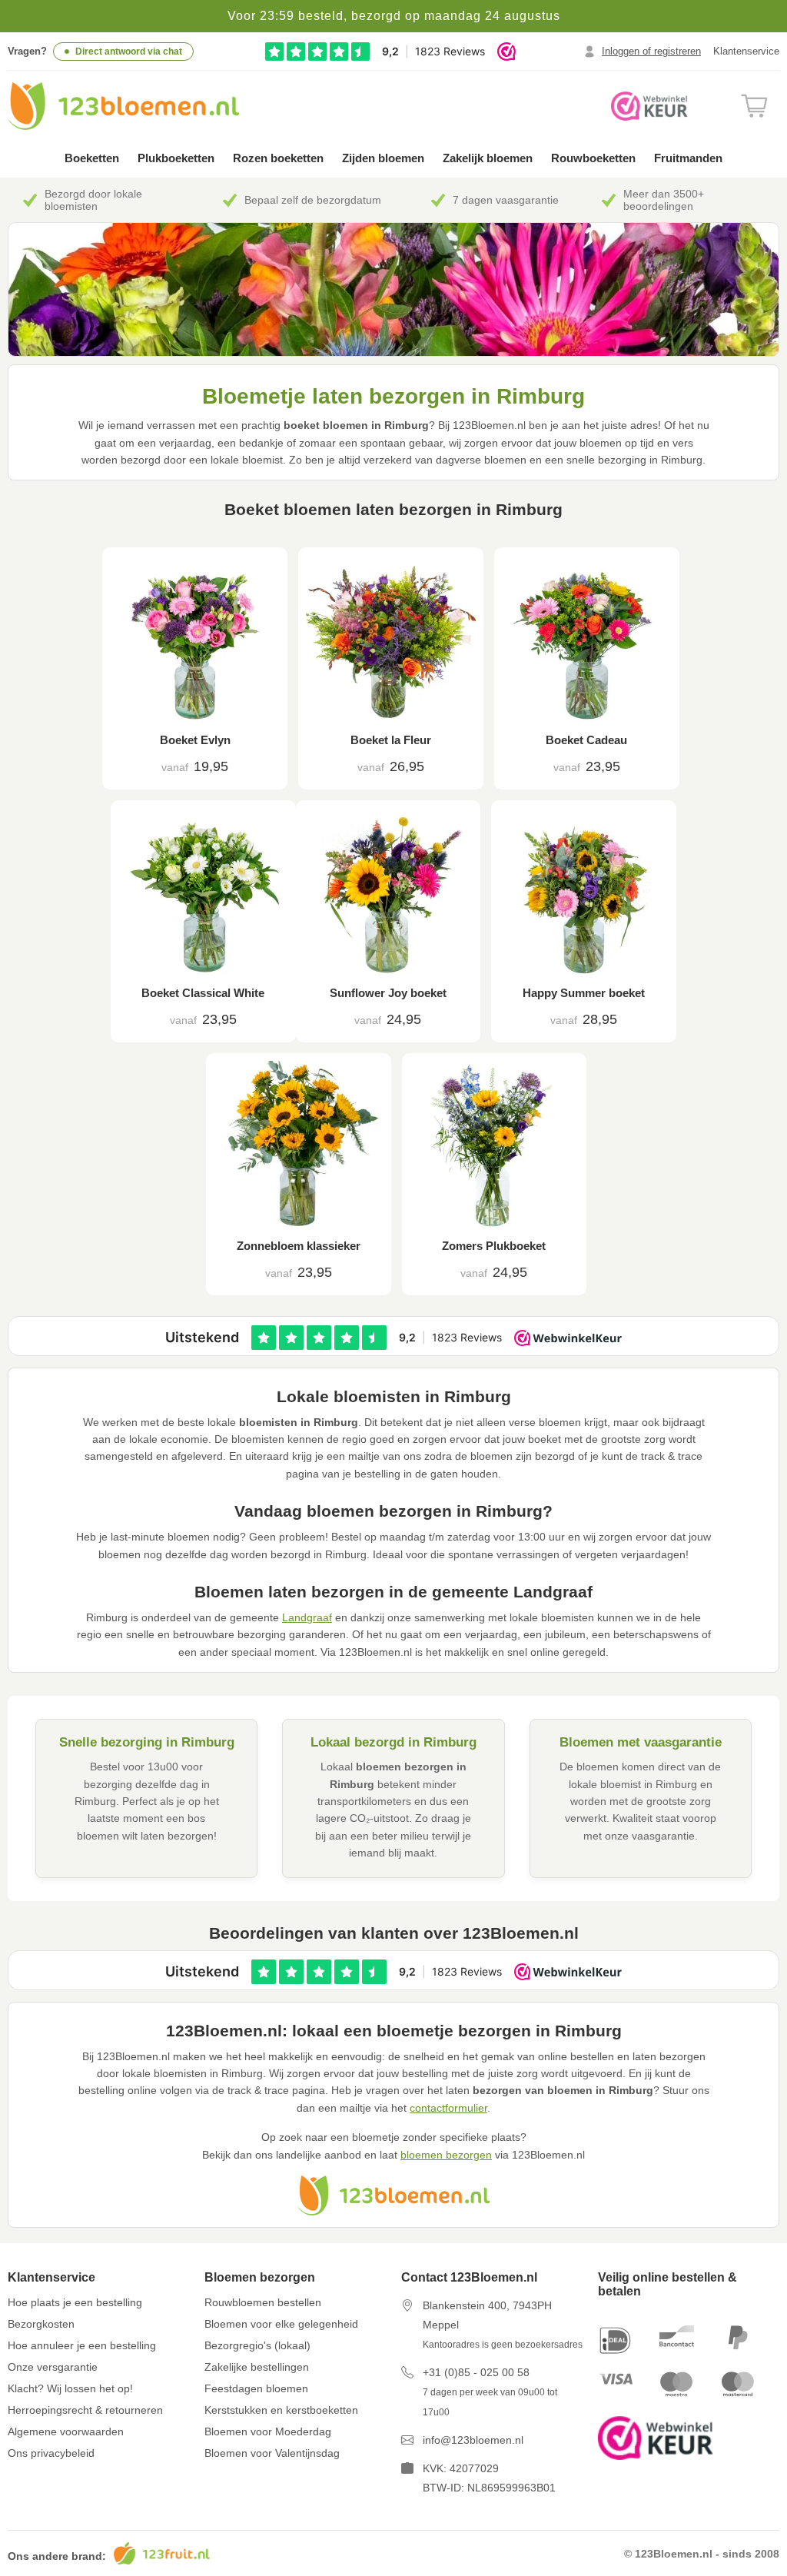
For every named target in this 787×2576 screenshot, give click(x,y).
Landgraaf (307, 1617)
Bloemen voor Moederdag (268, 2431)
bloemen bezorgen (446, 2155)
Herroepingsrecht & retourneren (85, 2410)
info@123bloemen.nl (473, 2440)
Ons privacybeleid (51, 2453)
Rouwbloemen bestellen (263, 2302)
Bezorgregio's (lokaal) (257, 2345)
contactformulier (448, 2108)
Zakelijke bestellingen (257, 2367)
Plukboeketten (176, 158)
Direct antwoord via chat (129, 52)
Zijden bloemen (383, 158)
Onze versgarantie (53, 2367)
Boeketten (92, 158)
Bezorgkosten (41, 2324)
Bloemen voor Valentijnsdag (272, 2453)
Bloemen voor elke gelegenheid (281, 2324)
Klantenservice (746, 51)
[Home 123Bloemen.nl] (123, 106)
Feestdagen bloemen (256, 2388)
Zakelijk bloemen (488, 158)
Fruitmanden (688, 158)
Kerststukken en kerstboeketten (281, 2410)
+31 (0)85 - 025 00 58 (476, 2372)
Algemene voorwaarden (66, 2431)
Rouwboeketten (593, 158)
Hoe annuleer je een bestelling (82, 2345)
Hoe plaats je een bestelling (75, 2302)
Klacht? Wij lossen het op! (70, 2388)
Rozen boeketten (278, 158)
